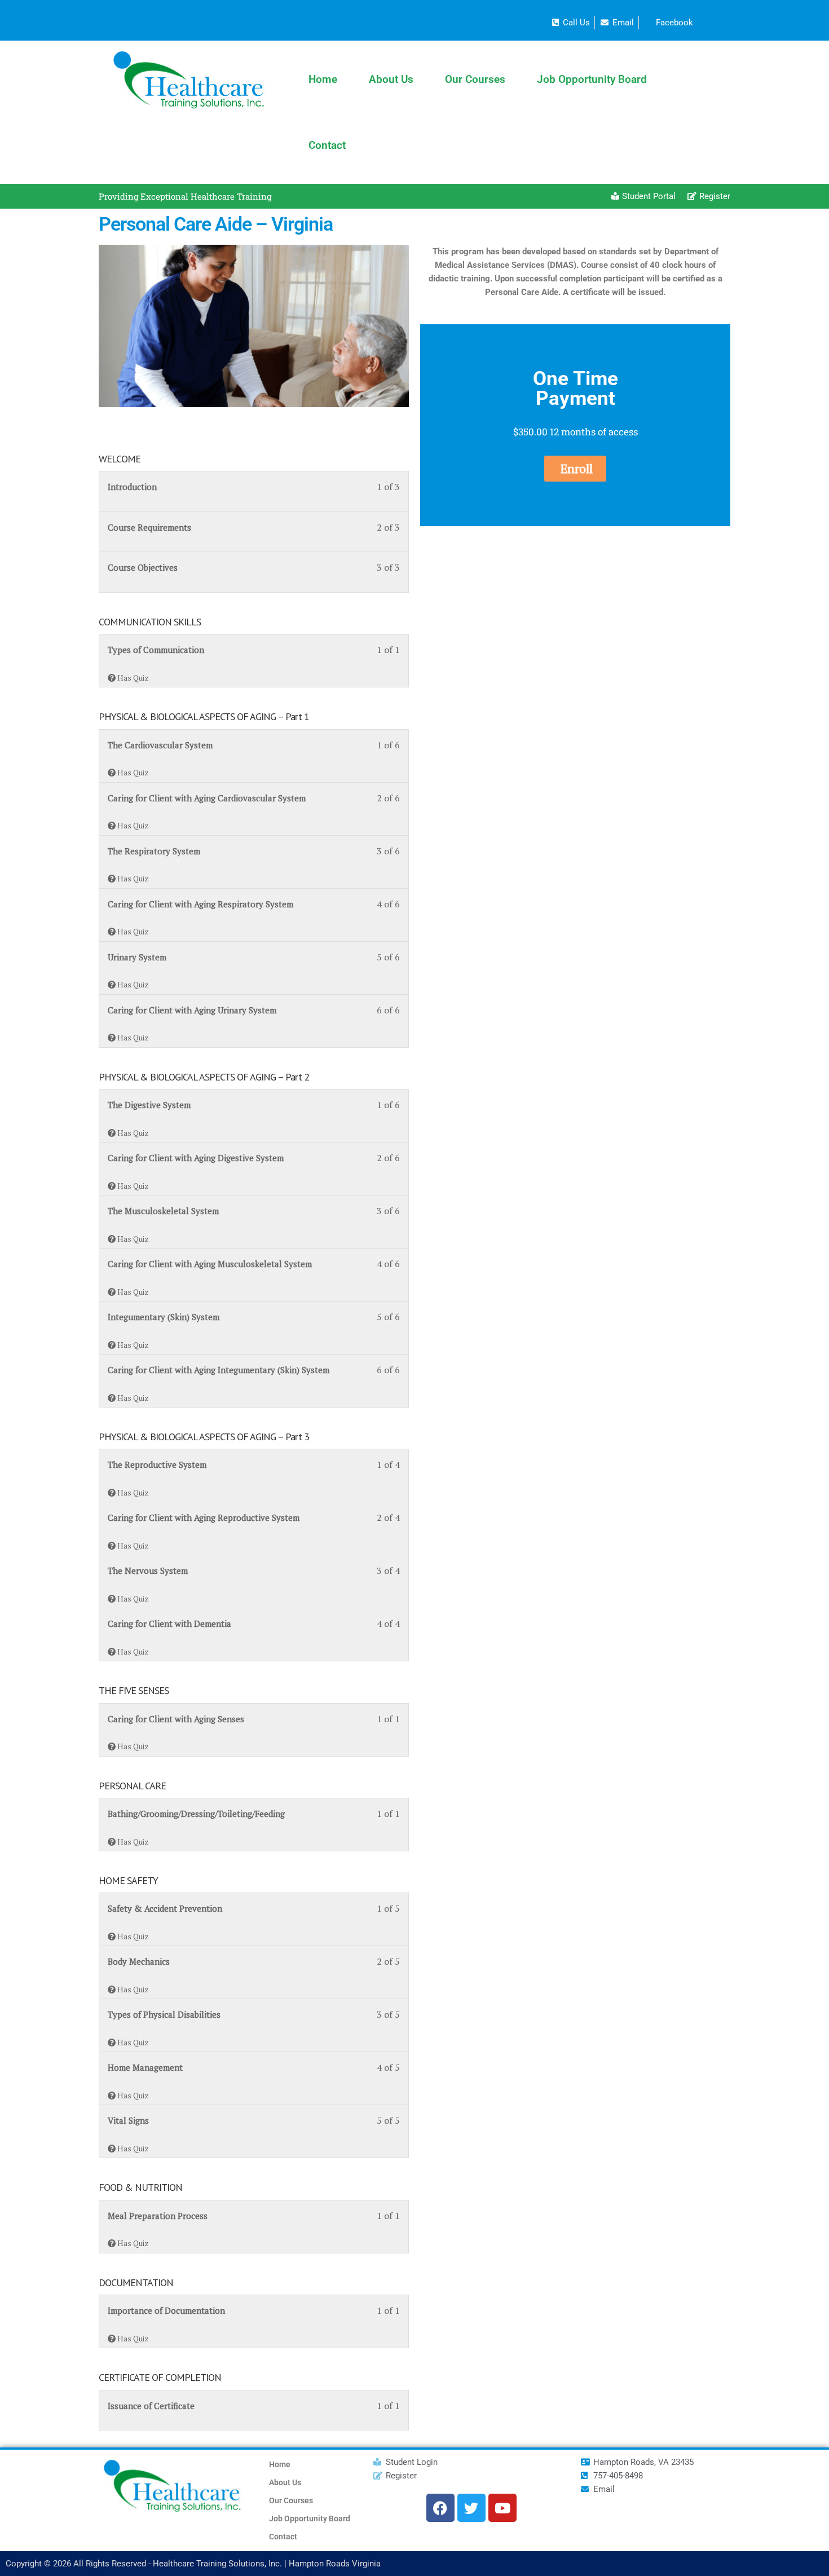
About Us (391, 79)
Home (323, 79)
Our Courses (475, 79)
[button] (575, 469)
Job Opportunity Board (592, 79)
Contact (327, 145)
